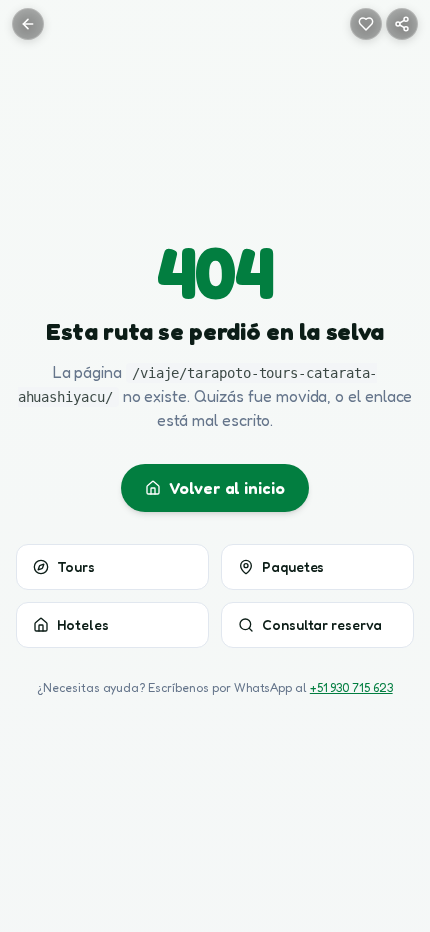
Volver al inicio (227, 488)
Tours (76, 566)
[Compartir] (402, 24)
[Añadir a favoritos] (366, 24)
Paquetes (293, 566)
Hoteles (82, 624)
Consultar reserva (322, 624)
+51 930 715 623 (351, 687)
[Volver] (28, 24)
